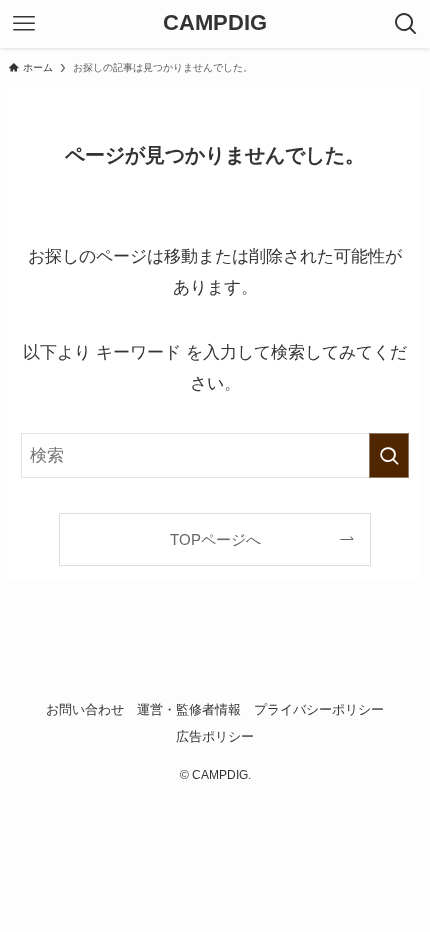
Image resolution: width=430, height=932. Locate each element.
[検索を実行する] (389, 455)
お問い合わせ (85, 709)
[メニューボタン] (24, 24)
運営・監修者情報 (189, 709)
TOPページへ (215, 539)
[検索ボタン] (406, 24)
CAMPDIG (215, 24)
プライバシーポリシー (319, 709)
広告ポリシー (215, 736)
